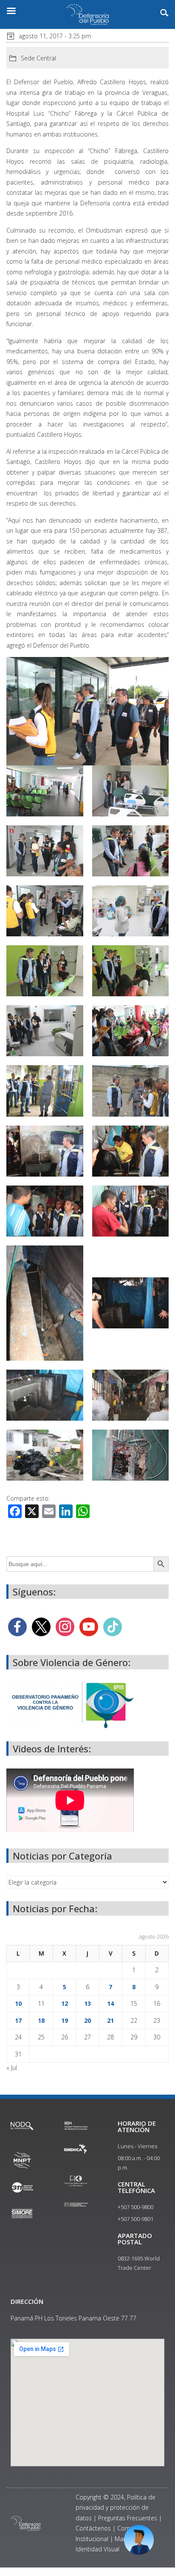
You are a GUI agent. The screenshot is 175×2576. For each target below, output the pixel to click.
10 (18, 2003)
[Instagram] (65, 1626)
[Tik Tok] (113, 1626)
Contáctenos (93, 2528)
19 (65, 2020)
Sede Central (38, 58)
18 (41, 2020)
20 (87, 2020)
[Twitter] (41, 1626)
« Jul (12, 2068)
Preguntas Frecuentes (128, 2518)
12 (65, 2003)
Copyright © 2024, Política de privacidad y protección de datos (116, 2508)
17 (18, 2020)
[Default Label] (89, 1626)
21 (110, 2020)
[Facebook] (17, 1626)
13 (87, 2003)
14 (110, 2003)
